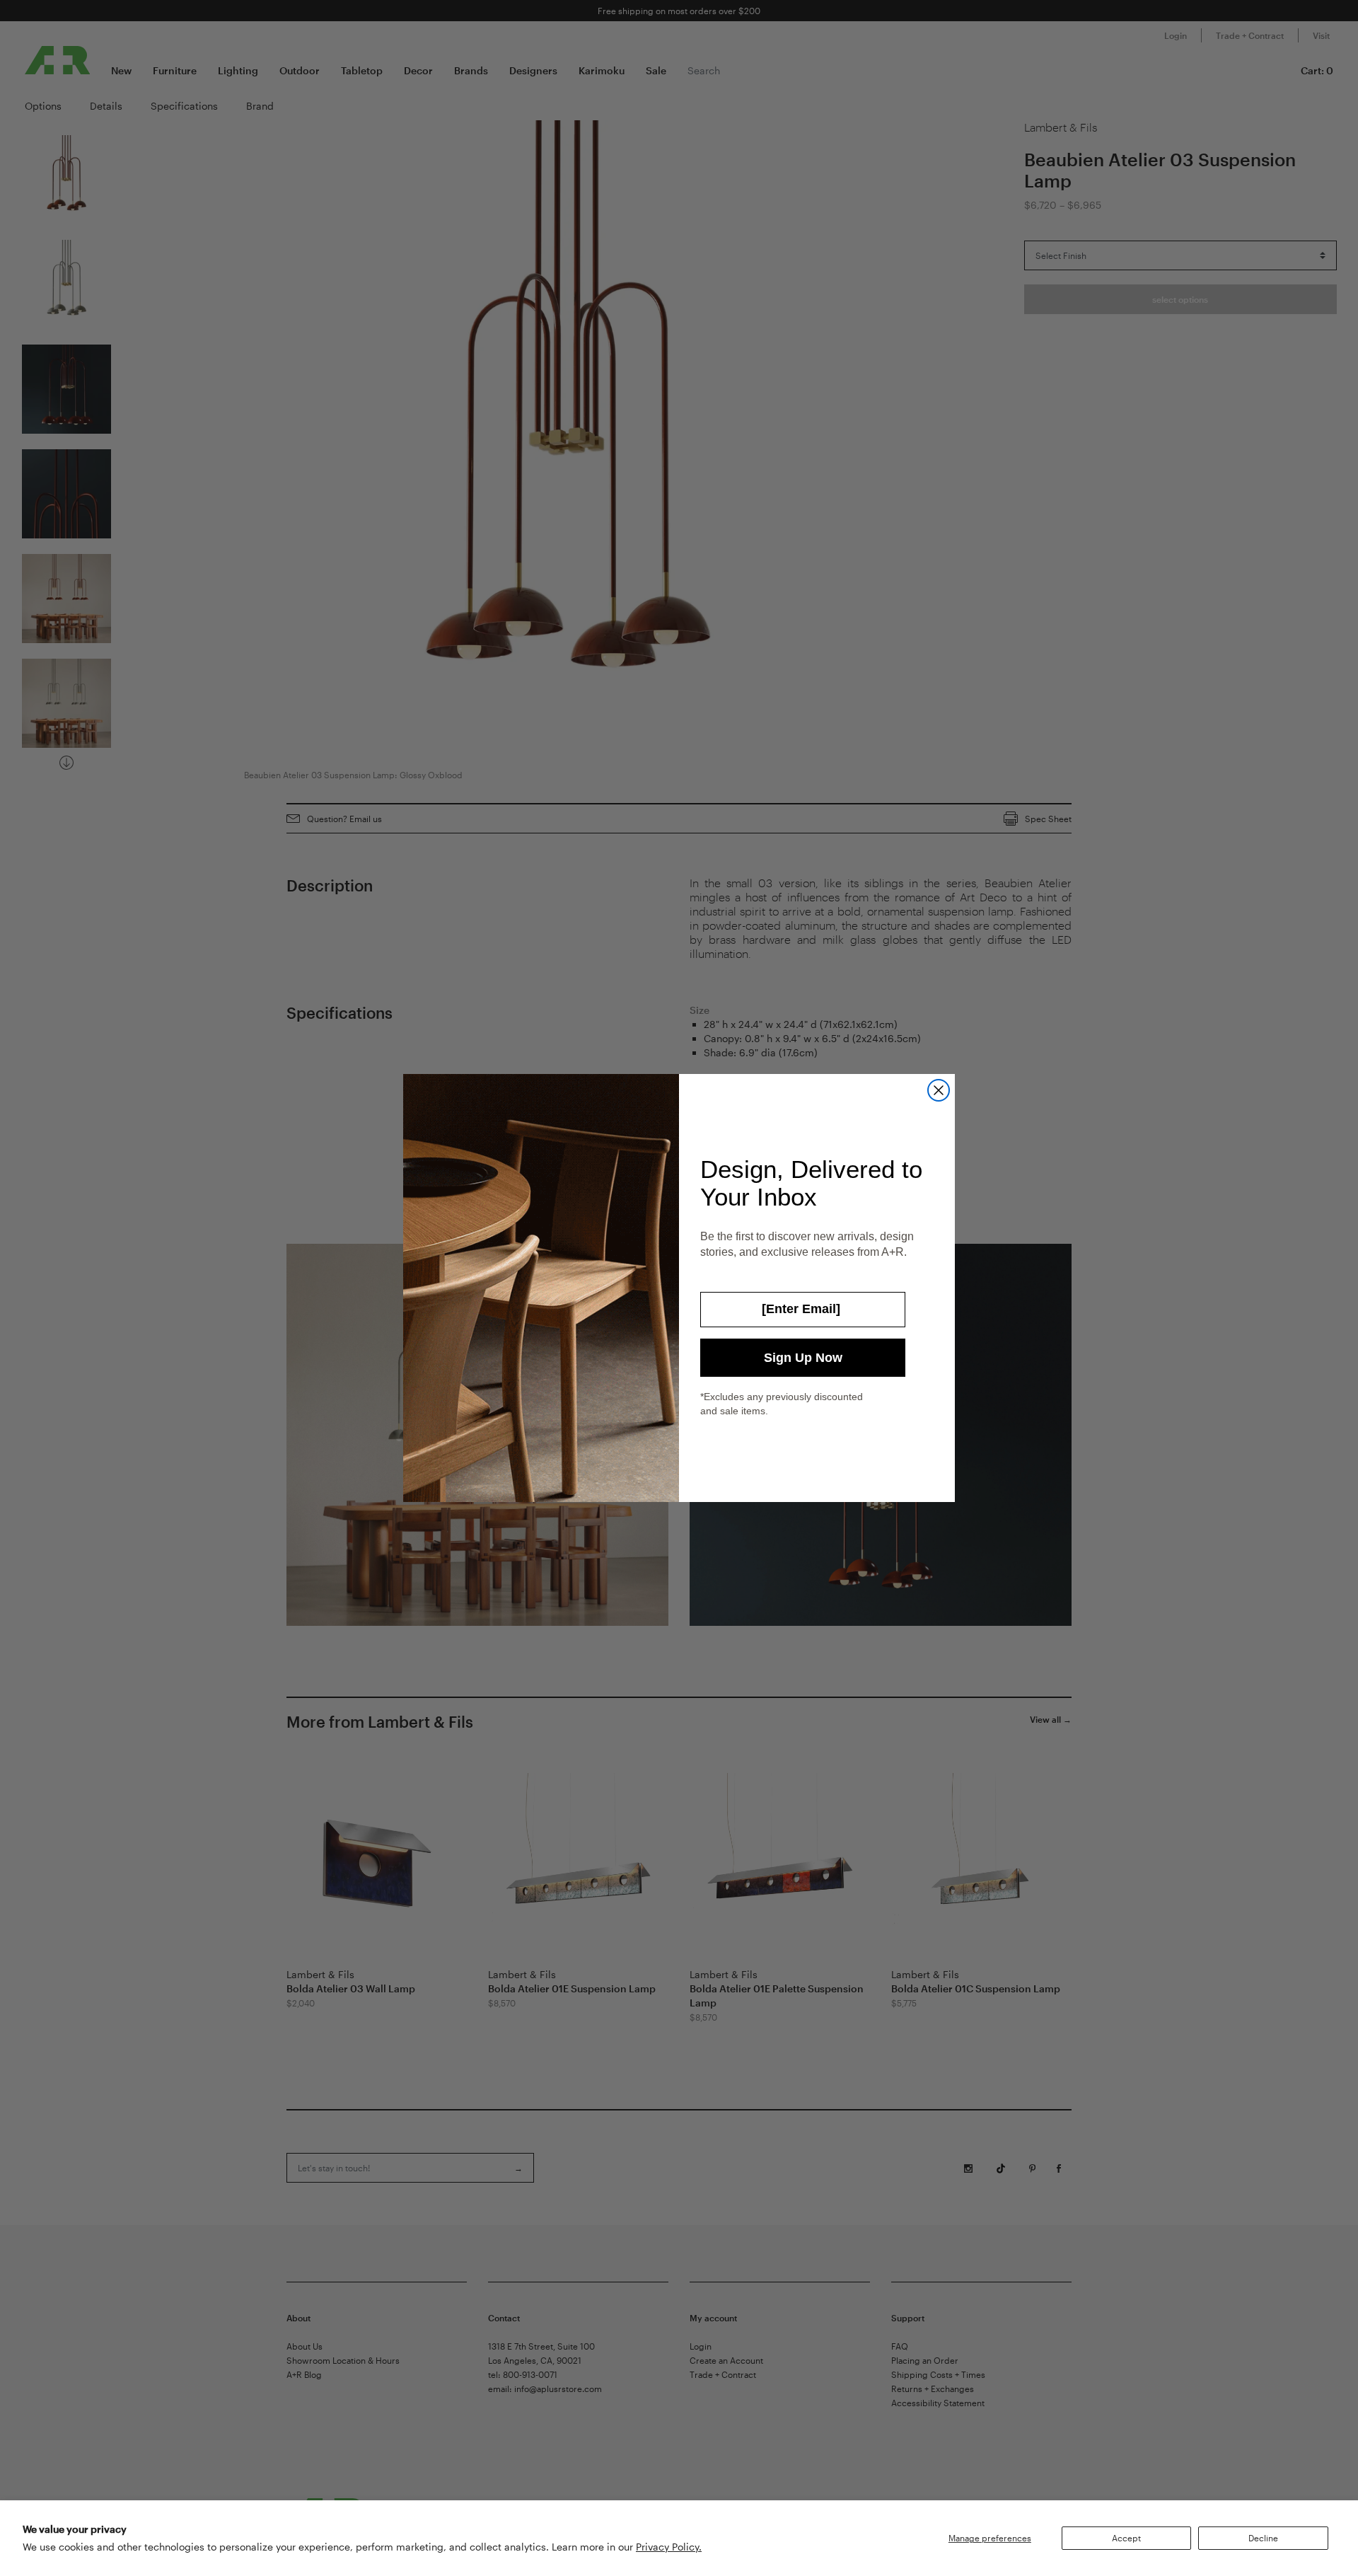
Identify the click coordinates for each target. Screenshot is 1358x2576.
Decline (1263, 2538)
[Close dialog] (939, 1090)
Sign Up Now (803, 1358)
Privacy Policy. (669, 2547)
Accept (1126, 2538)
